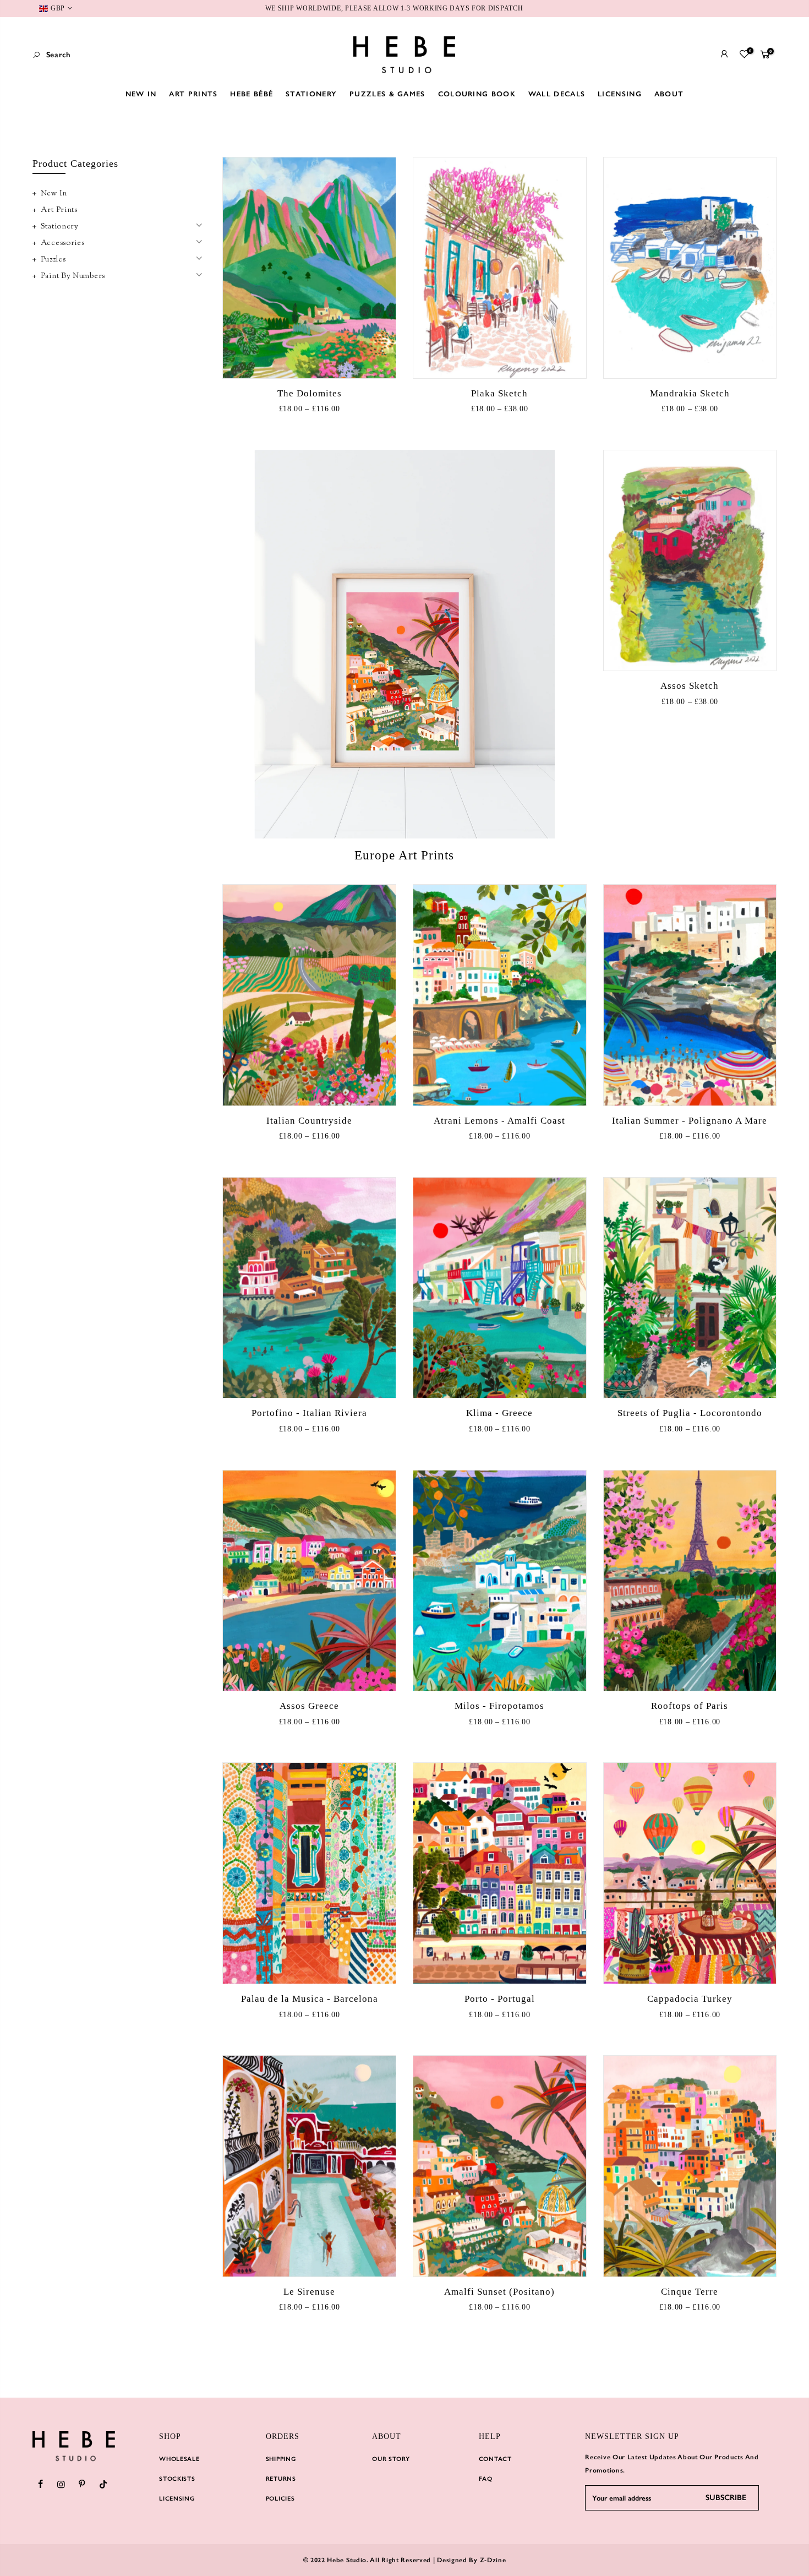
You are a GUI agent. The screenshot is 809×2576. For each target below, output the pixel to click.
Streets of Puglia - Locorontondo (690, 1413)
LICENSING (620, 94)
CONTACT (495, 2459)
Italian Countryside (309, 1121)
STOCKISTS (177, 2479)
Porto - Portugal (500, 1999)
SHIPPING (281, 2459)
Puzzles (53, 260)
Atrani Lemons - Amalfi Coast (499, 1121)
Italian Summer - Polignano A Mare (690, 1121)
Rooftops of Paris (690, 1706)
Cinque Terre (690, 2292)
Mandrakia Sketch (690, 393)
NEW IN (141, 94)
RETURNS (281, 2479)
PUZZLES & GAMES (387, 94)
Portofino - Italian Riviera (309, 1413)
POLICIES (280, 2499)
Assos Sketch (690, 686)
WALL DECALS (557, 94)
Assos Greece (309, 1706)
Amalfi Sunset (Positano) (499, 2292)
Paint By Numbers (73, 276)
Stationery (60, 227)
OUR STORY (391, 2459)
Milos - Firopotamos (499, 1706)
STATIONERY (311, 94)
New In (54, 194)
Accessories (63, 243)
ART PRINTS (193, 94)
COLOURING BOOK (477, 94)
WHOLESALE (179, 2459)
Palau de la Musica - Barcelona (310, 1999)
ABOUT (669, 94)
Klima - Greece (499, 1413)
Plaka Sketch (499, 393)
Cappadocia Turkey (690, 1999)
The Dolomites (310, 393)
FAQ (486, 2479)
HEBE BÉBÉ (252, 94)
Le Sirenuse (309, 2292)
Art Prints (59, 210)
